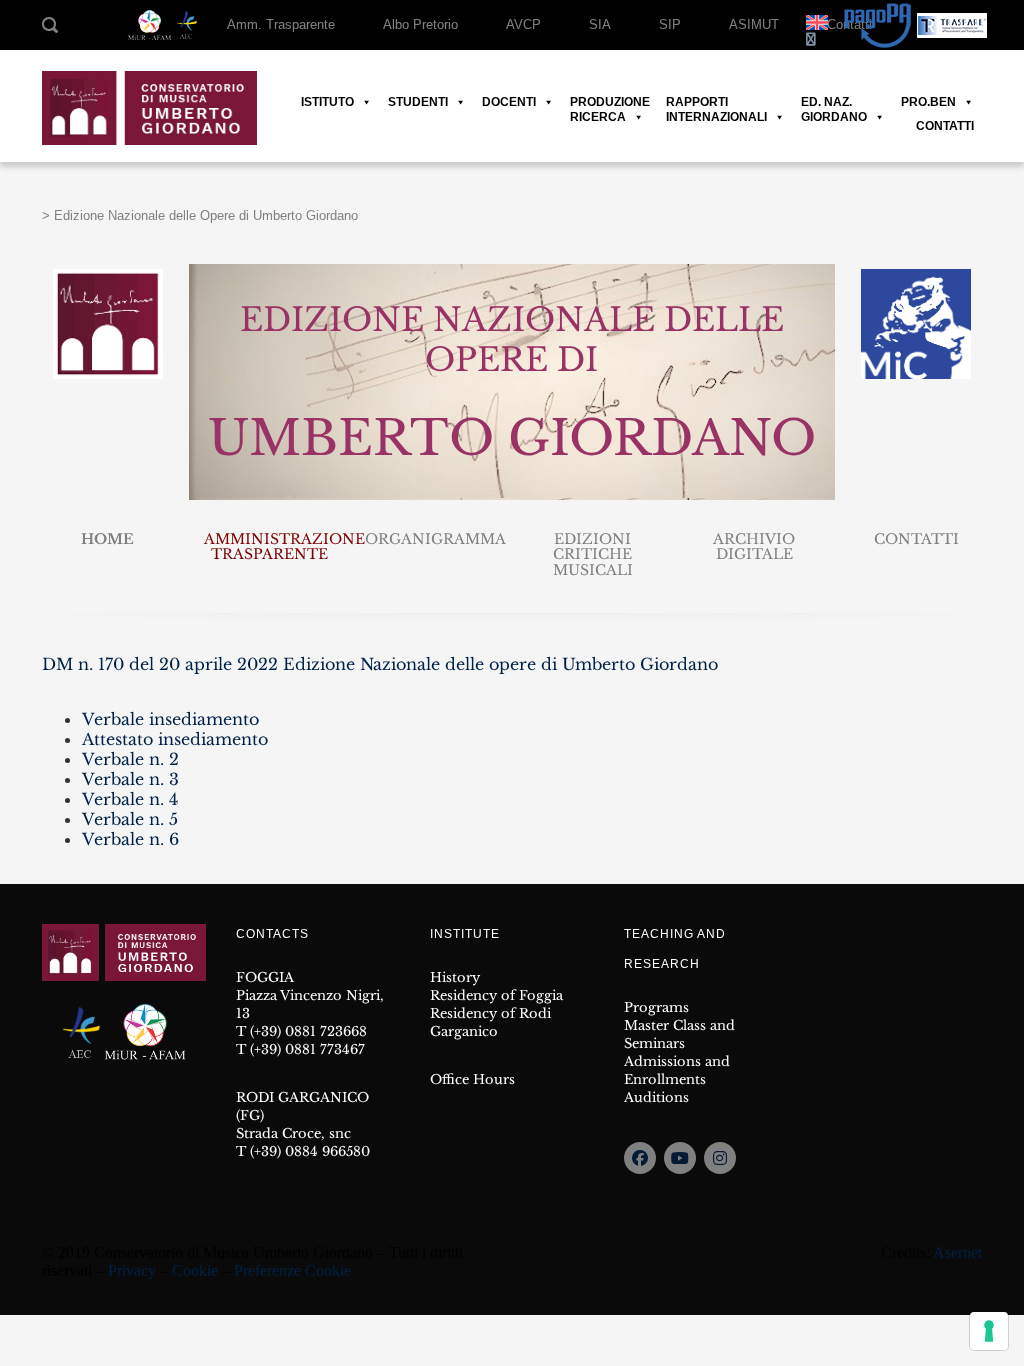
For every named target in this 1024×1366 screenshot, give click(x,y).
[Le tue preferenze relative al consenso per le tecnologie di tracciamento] (989, 1331)
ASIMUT (754, 24)
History (455, 977)
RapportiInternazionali (716, 102)
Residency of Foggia (496, 995)
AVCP (523, 24)
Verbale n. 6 (130, 839)
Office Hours (472, 1079)
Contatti (945, 126)
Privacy (132, 1270)
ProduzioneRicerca (610, 102)
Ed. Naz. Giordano (834, 102)
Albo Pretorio (420, 24)
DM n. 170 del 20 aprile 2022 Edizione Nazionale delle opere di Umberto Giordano (380, 664)
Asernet (957, 1252)
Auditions (656, 1097)
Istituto (327, 102)
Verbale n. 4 (130, 799)
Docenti (509, 102)
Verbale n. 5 (130, 819)
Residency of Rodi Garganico (490, 1022)
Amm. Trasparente (281, 24)
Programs (656, 1007)
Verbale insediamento (170, 719)
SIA (600, 24)
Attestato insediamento (175, 739)
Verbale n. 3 (130, 779)
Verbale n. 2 (130, 759)
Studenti (418, 102)
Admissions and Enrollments (677, 1070)
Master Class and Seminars (679, 1034)
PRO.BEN (928, 102)
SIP (670, 24)
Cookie (195, 1270)
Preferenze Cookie (292, 1270)
